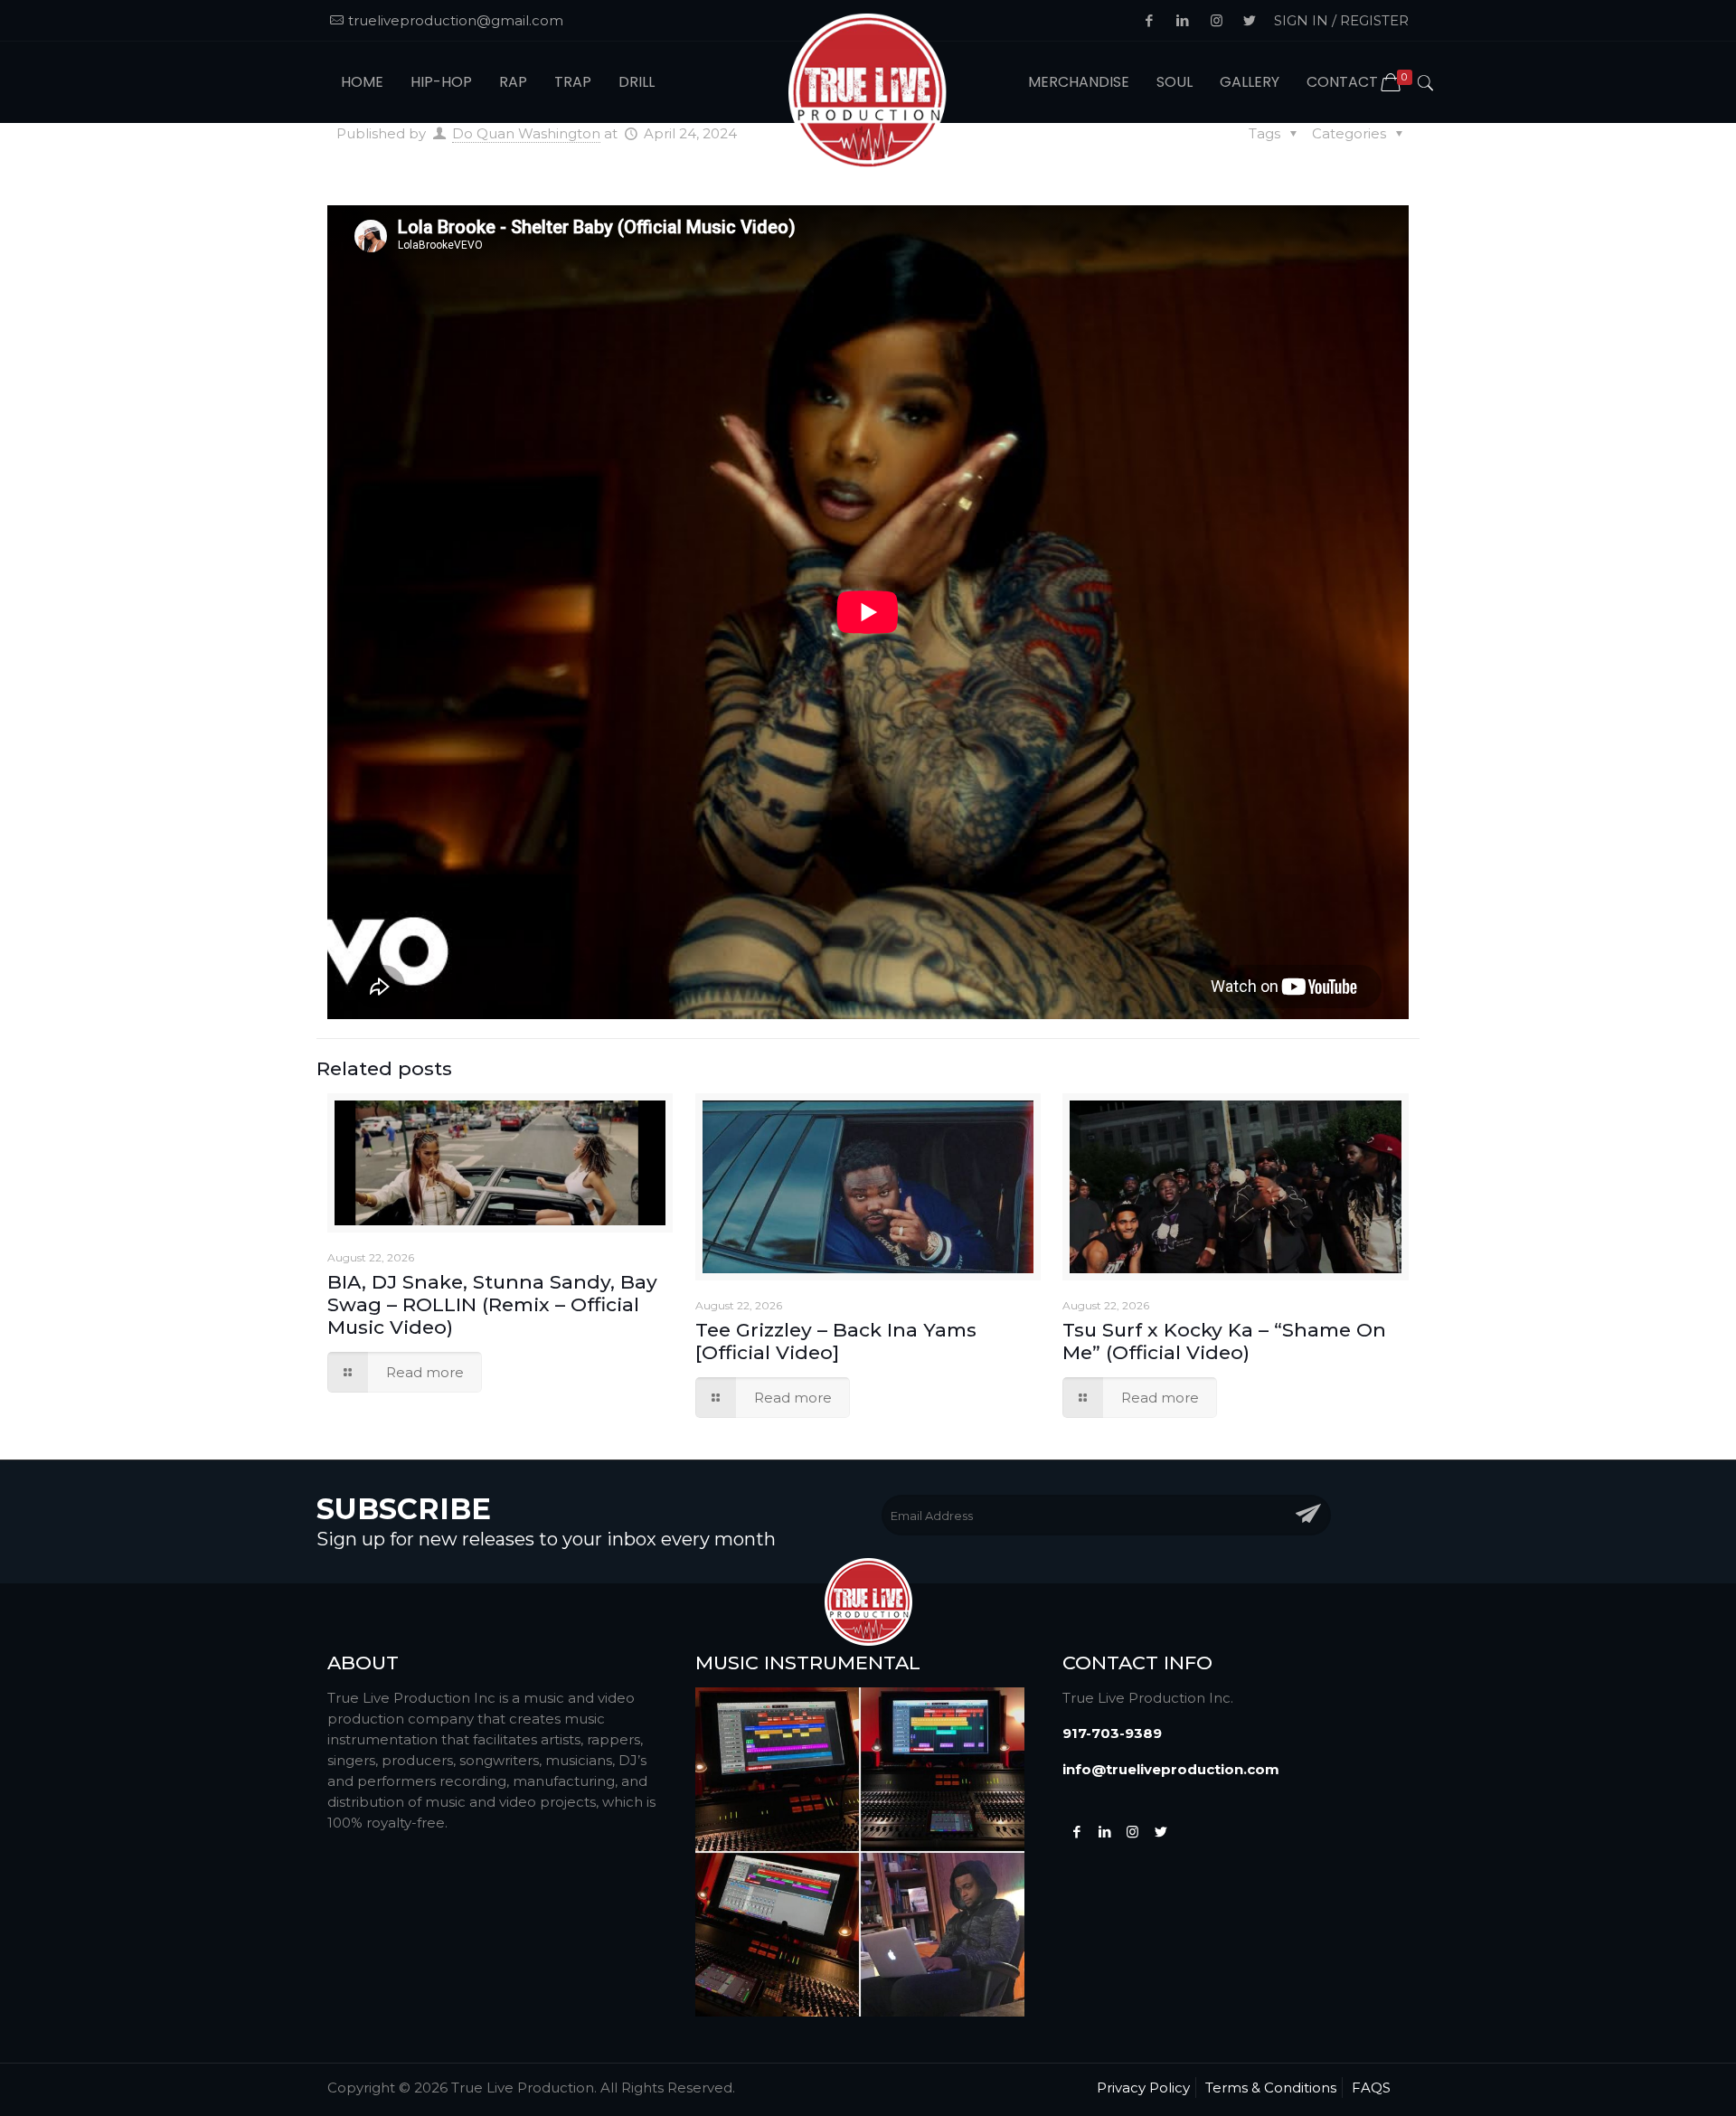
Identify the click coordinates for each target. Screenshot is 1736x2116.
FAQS (1371, 2088)
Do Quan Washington (526, 133)
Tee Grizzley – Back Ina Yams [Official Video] (836, 1341)
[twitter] (1160, 1832)
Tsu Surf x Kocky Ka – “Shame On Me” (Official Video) (1224, 1341)
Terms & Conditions (1271, 2088)
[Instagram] (1132, 1832)
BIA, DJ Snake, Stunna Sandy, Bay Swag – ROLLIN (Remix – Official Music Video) (492, 1304)
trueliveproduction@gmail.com (456, 20)
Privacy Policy (1143, 2088)
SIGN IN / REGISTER (1341, 20)
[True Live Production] (868, 94)
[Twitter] (1104, 1832)
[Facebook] (1076, 1832)
